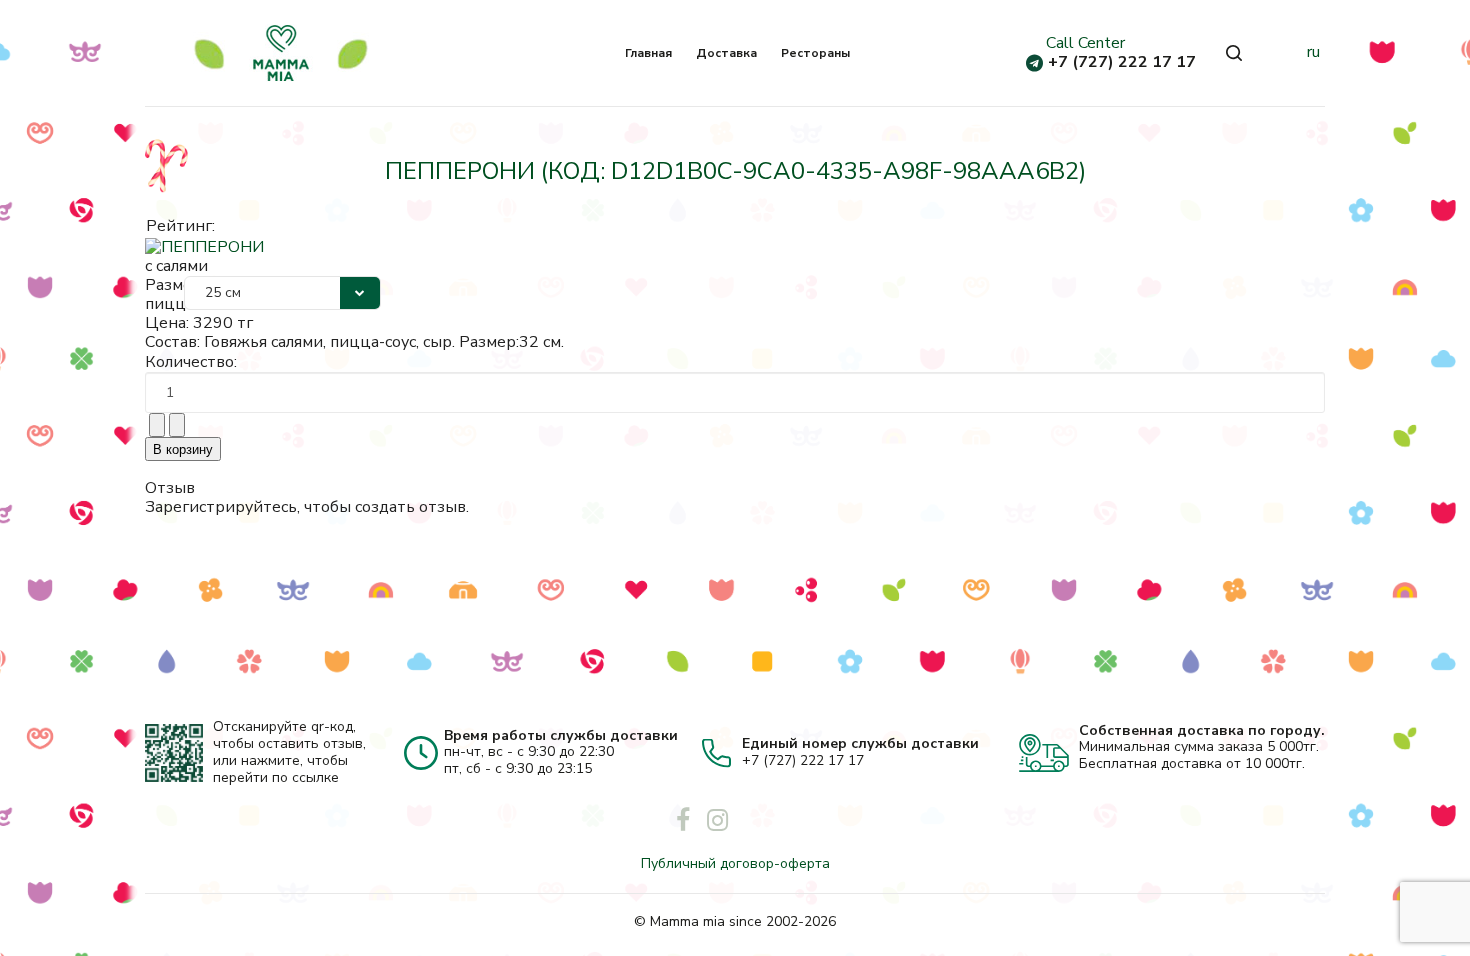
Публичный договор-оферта (735, 863)
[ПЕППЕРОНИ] (204, 246)
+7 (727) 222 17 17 (1122, 62)
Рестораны (815, 53)
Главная (648, 53)
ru (1313, 52)
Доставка (726, 53)
